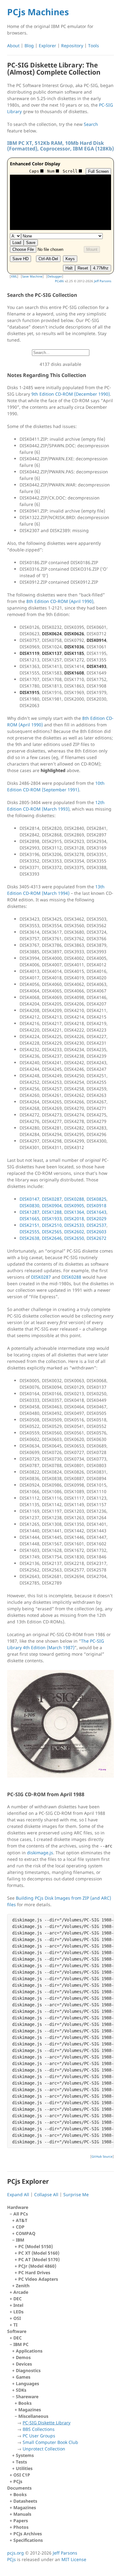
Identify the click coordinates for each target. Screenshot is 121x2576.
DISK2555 (29, 1232)
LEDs (18, 2312)
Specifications (28, 2540)
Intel (18, 2305)
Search (91, 124)
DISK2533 (74, 1225)
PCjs (18, 2481)
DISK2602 (74, 1232)
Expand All (18, 2194)
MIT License (74, 2559)
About (13, 46)
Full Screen (98, 171)
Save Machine (32, 276)
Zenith (23, 2286)
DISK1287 (29, 1212)
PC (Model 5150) (36, 2246)
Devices (24, 2364)
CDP (20, 2227)
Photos (21, 2527)
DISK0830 (29, 1205)
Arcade (21, 2292)
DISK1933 (52, 1219)
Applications (29, 2351)
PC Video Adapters (38, 2279)
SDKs (21, 2390)
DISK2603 (96, 1232)
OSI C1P (22, 2475)
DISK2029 (96, 1219)
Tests (21, 2462)
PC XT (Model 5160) (39, 2253)
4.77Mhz (101, 268)
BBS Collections (39, 2429)
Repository (72, 46)
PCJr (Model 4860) (37, 2266)
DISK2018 (74, 1219)
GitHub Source (102, 2156)
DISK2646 (52, 1238)
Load (17, 243)
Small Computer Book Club (50, 2442)
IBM (38, 2259)
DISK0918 (96, 1205)
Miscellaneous (48, 2432)
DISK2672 (96, 1238)
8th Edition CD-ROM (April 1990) (60, 601)
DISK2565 (52, 1232)
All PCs (36, 2250)
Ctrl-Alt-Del (48, 259)
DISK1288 (52, 1212)
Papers (21, 2521)
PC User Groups (39, 2436)
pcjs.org (16, 2553)
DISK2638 (29, 1238)
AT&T (22, 2220)
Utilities (24, 2468)
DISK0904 (52, 1205)
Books (25, 2403)
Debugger (55, 276)
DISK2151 (29, 1225)
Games (23, 2377)
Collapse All (46, 2194)
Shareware (47, 2423)
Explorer (47, 46)
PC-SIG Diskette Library (47, 2423)
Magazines (30, 2410)
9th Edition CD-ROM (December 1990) (71, 394)
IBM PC (46, 2400)
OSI (17, 2318)
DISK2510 (52, 1225)
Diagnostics (28, 2370)
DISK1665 (29, 1219)
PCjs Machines (38, 12)
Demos (23, 2357)
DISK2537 (96, 1225)
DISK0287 (52, 1199)
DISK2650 (74, 1238)
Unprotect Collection (44, 2449)
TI (15, 2325)
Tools (94, 46)
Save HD (20, 259)
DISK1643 (96, 1212)
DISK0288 (74, 1199)
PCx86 (59, 281)
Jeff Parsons (103, 281)
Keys (70, 259)
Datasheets (25, 2501)
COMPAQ (26, 2233)
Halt (69, 268)
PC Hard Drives (34, 2272)
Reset (83, 268)
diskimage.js (40, 1853)
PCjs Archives (28, 2534)
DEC (18, 2299)
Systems (25, 2455)
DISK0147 (29, 1199)
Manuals (22, 2514)
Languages (27, 2383)
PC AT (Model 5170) (39, 2259)
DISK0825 (96, 1199)
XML (14, 276)
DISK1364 (74, 1212)
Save (31, 243)
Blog (29, 46)
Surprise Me (76, 2194)
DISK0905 (74, 1205)
